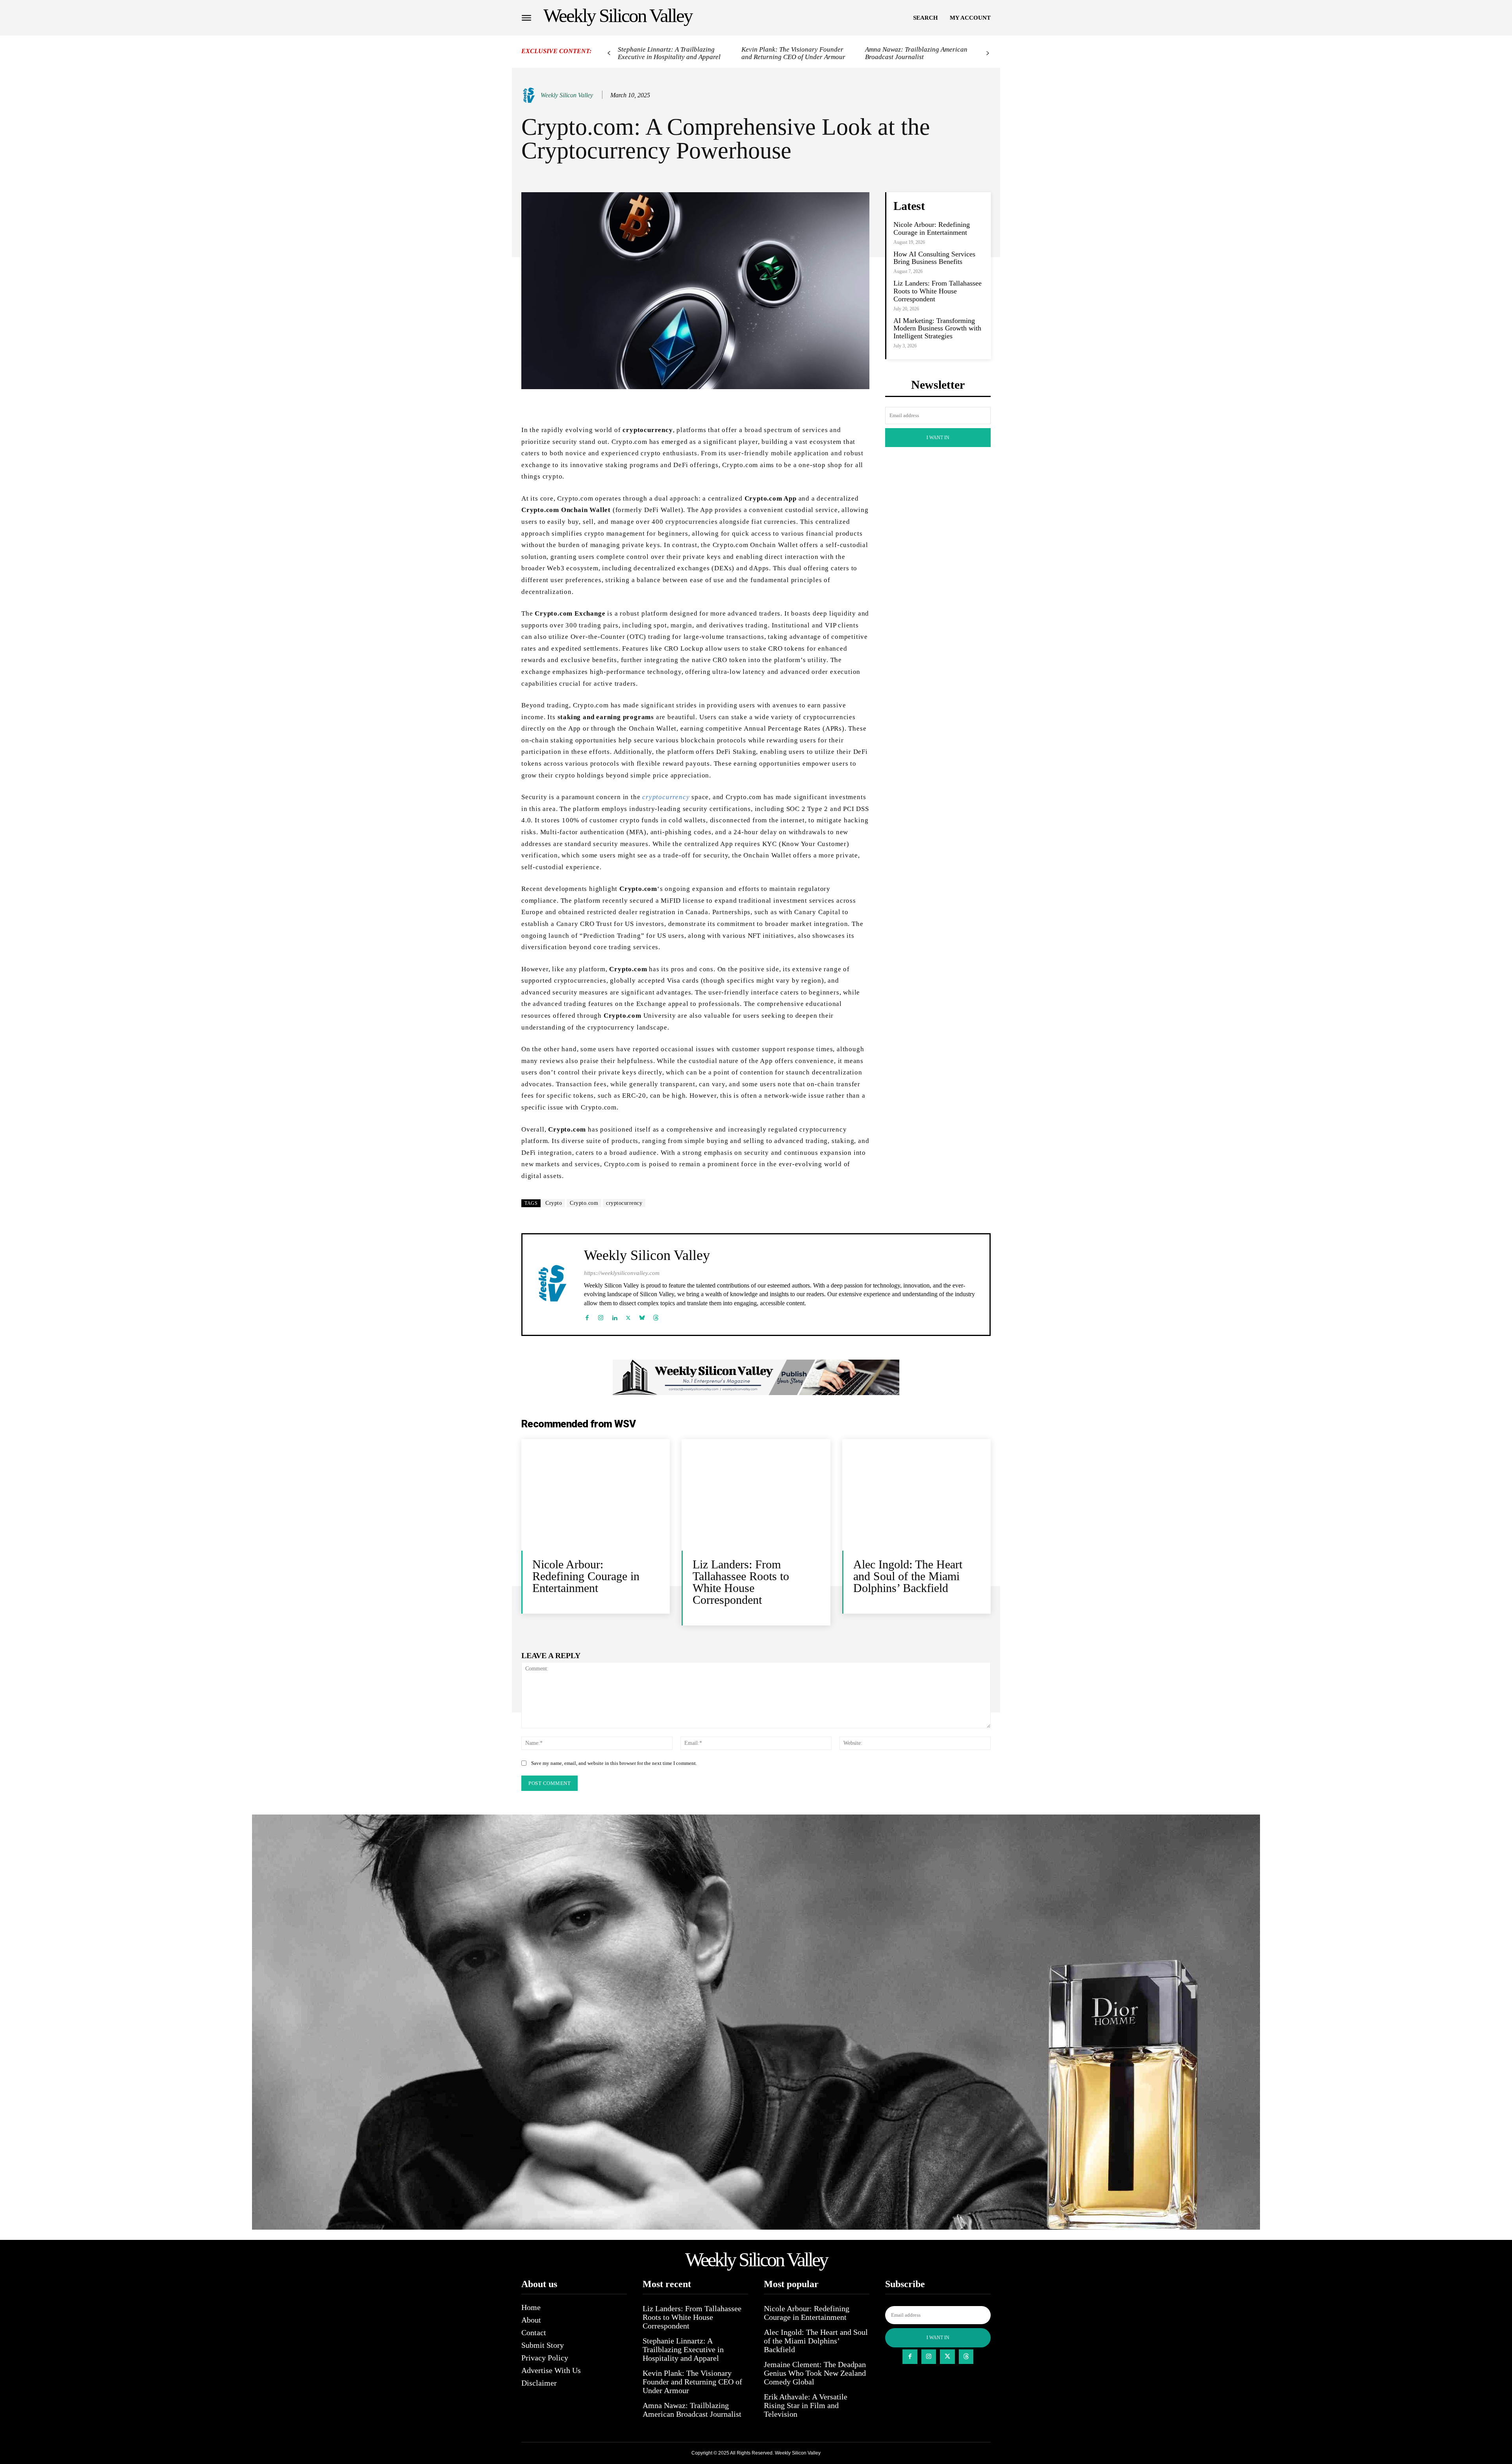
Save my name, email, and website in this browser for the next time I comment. (614, 1763)
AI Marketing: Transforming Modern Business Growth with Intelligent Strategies (937, 328)
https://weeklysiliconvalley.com (622, 1273)
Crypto (554, 1203)
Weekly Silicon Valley (567, 95)
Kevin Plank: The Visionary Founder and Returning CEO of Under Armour (793, 53)
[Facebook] (587, 1316)
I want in (938, 438)
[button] (926, 18)
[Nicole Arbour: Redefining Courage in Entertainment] (596, 1495)
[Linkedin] (614, 1316)
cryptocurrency (666, 797)
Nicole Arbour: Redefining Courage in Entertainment (932, 228)
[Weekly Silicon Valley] (530, 95)
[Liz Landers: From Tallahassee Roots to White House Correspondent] (756, 1495)
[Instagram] (601, 1316)
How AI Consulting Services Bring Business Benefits (934, 258)
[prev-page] (609, 53)
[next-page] (988, 53)
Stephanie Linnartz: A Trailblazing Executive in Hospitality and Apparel (669, 53)
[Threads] (656, 1316)
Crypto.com (584, 1203)
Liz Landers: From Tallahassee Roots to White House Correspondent (938, 291)
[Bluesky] (642, 1316)
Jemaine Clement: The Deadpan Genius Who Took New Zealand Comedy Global (815, 2373)
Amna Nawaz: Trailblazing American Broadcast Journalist (916, 53)
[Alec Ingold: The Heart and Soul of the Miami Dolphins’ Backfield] (916, 1495)
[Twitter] (628, 1316)
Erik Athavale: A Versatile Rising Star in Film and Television (806, 2405)
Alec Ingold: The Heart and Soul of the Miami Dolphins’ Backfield (908, 1576)
